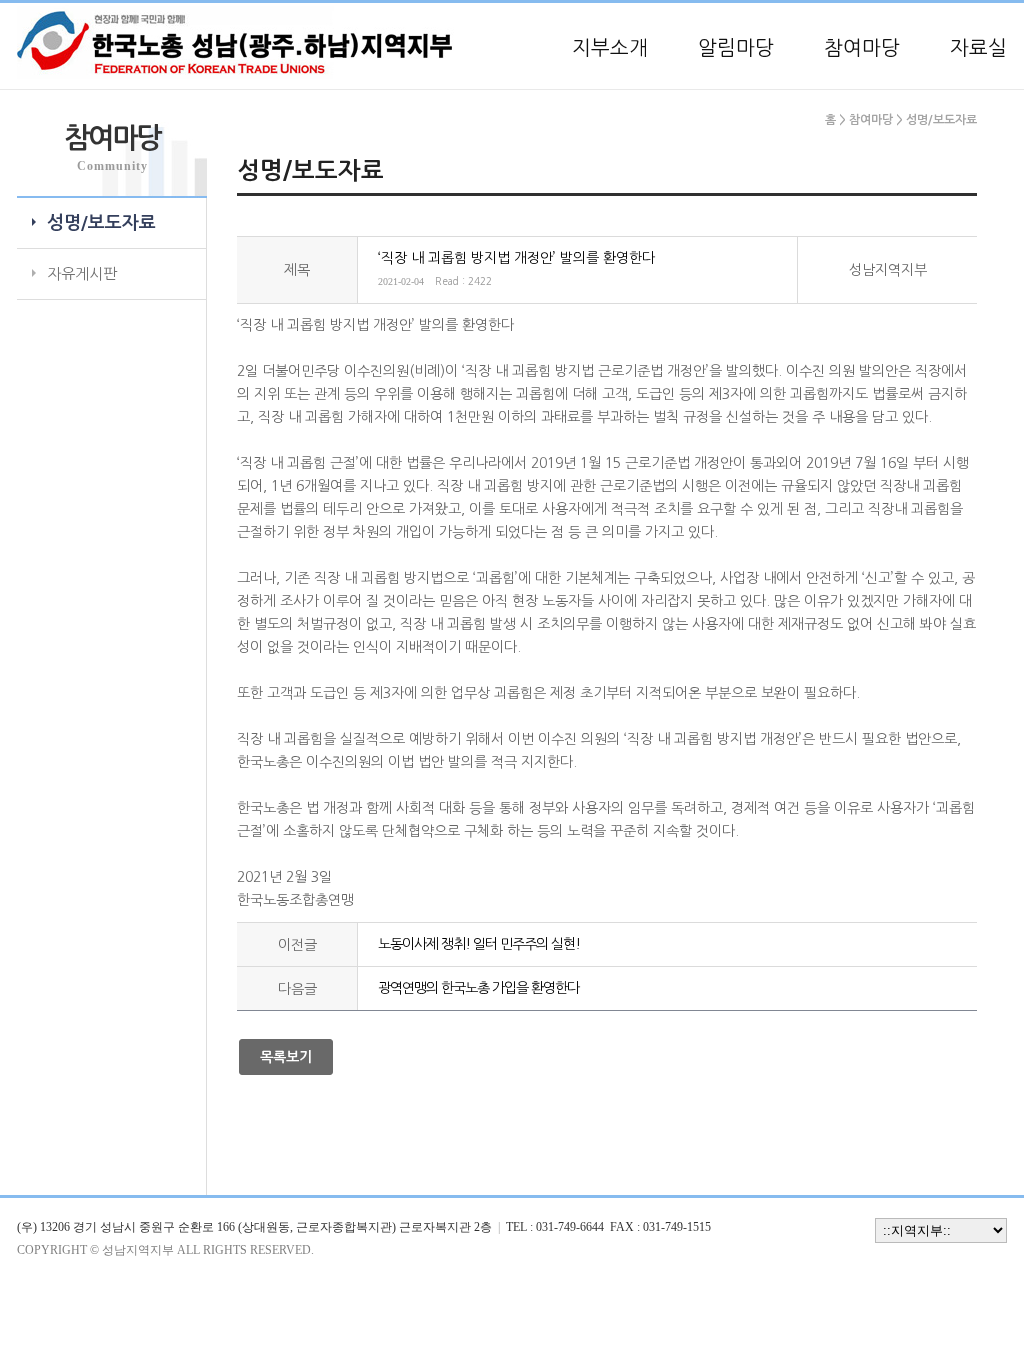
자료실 (978, 48)
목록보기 (286, 1057)
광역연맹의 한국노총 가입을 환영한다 (478, 988)
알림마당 (736, 48)
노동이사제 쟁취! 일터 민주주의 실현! (479, 944)
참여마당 (862, 48)
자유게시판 (82, 273)
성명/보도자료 (101, 223)
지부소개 (610, 48)
